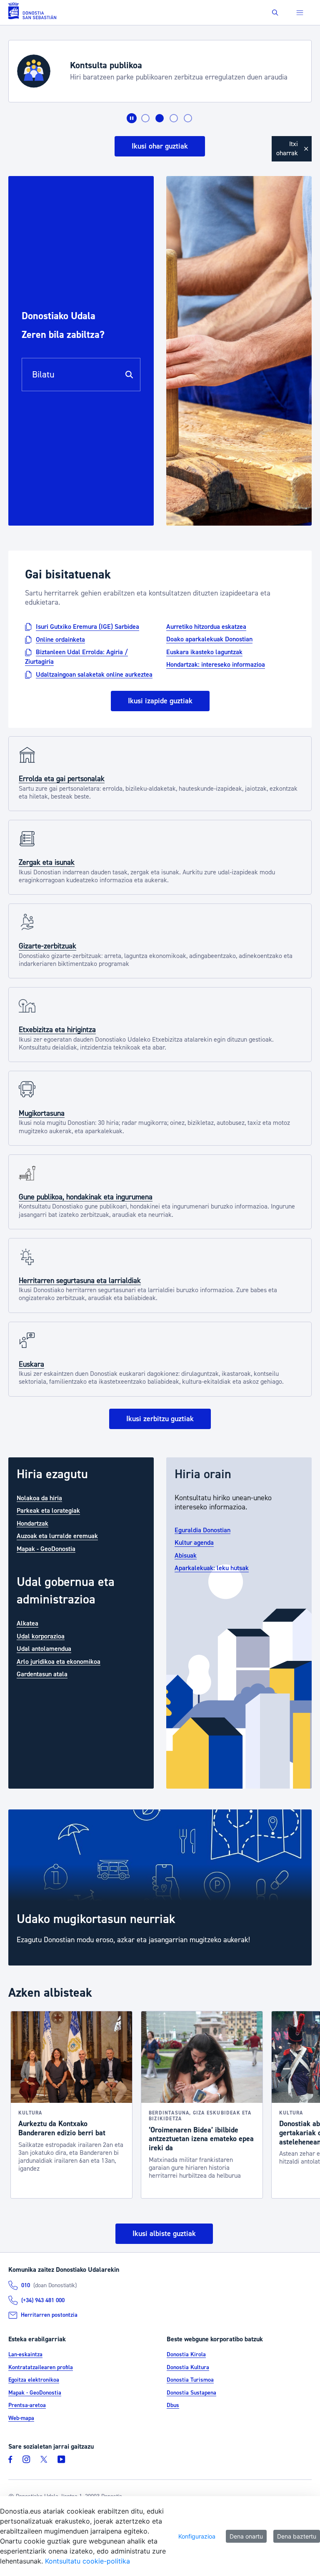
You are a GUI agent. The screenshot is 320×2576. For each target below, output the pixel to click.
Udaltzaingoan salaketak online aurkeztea (94, 674)
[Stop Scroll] (132, 118)
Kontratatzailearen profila (41, 2368)
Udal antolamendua (44, 1649)
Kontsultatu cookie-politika (87, 2561)
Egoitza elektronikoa (34, 2380)
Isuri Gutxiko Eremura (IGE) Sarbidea (87, 627)
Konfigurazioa (197, 2536)
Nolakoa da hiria (39, 1498)
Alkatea (27, 1623)
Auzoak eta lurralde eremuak (57, 1536)
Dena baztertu (297, 2536)
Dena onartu (246, 2536)
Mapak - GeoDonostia (46, 1549)
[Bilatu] (129, 375)
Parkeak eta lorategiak (48, 1511)
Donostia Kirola (186, 2355)
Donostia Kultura (188, 2368)
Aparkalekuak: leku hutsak (212, 1568)
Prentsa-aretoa (27, 2405)
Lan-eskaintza (25, 2355)
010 (26, 2286)
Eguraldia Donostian (202, 1530)
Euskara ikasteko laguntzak (204, 652)
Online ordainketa (60, 639)
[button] (275, 13)
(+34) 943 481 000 (43, 2301)
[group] (160, 1888)
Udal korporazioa (41, 1636)
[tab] (145, 118)
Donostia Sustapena (191, 2393)
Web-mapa (21, 2418)
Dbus (173, 2405)
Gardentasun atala (42, 1674)
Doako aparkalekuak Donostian (209, 639)
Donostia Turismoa (190, 2380)
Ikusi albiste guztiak (164, 2234)
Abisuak (186, 1555)
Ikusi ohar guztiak (160, 146)
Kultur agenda (194, 1543)
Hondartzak (32, 1523)
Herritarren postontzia (49, 2315)
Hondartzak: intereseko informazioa (216, 665)
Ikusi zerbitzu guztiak (160, 1419)
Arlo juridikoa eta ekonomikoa (59, 1661)
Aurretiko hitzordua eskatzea (206, 627)
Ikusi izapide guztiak (160, 701)
